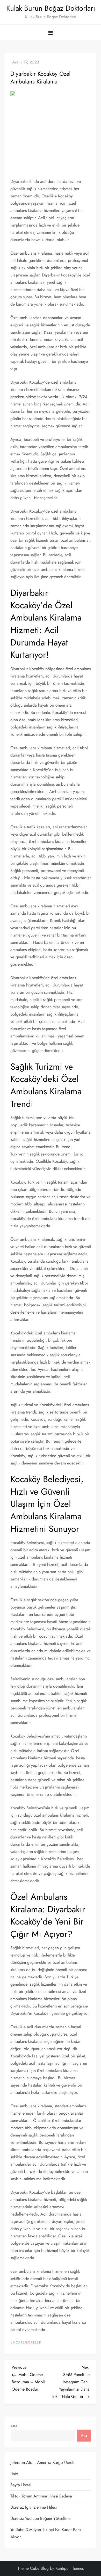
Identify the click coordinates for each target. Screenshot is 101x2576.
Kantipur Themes (70, 2568)
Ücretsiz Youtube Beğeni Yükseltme (40, 2518)
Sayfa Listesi (21, 2485)
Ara (14, 2426)
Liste (14, 2474)
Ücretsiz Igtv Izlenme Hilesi (34, 2507)
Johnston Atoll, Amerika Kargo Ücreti (42, 2462)
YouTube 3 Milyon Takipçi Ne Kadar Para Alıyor (46, 2533)
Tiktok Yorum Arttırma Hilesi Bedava (41, 2496)
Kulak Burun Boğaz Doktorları (51, 8)
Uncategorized (26, 2343)
